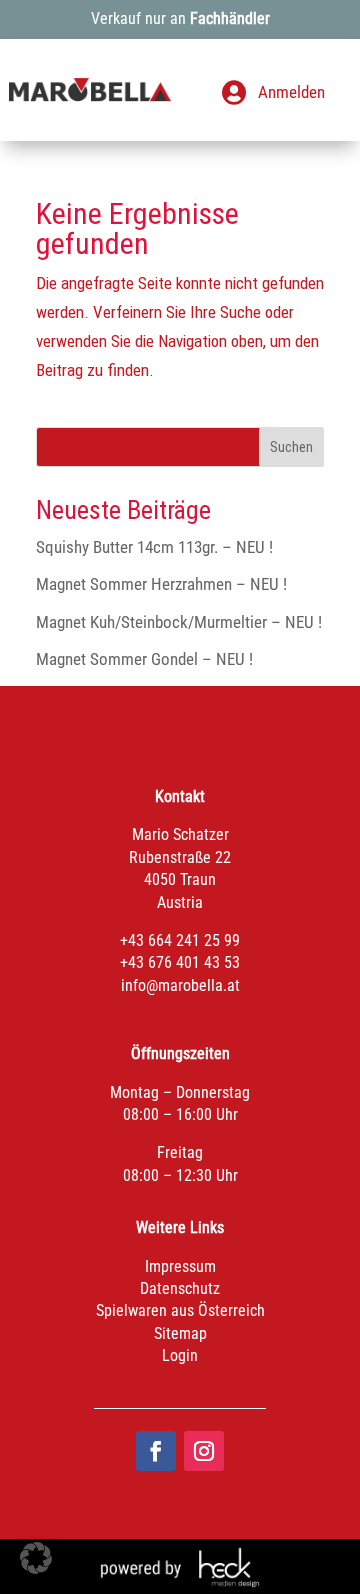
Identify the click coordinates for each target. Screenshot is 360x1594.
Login (180, 1355)
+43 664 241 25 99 (180, 940)
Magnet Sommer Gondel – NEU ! (144, 659)
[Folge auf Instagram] (204, 1451)
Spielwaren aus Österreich (180, 1310)
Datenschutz (180, 1288)
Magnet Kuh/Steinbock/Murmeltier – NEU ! (179, 622)
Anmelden (291, 92)
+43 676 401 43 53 (180, 962)
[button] (36, 1558)
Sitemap (180, 1333)
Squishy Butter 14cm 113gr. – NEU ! (154, 547)
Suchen (291, 447)
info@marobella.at (180, 985)
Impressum (180, 1266)
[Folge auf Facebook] (156, 1451)
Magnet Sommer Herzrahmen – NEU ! (161, 584)
